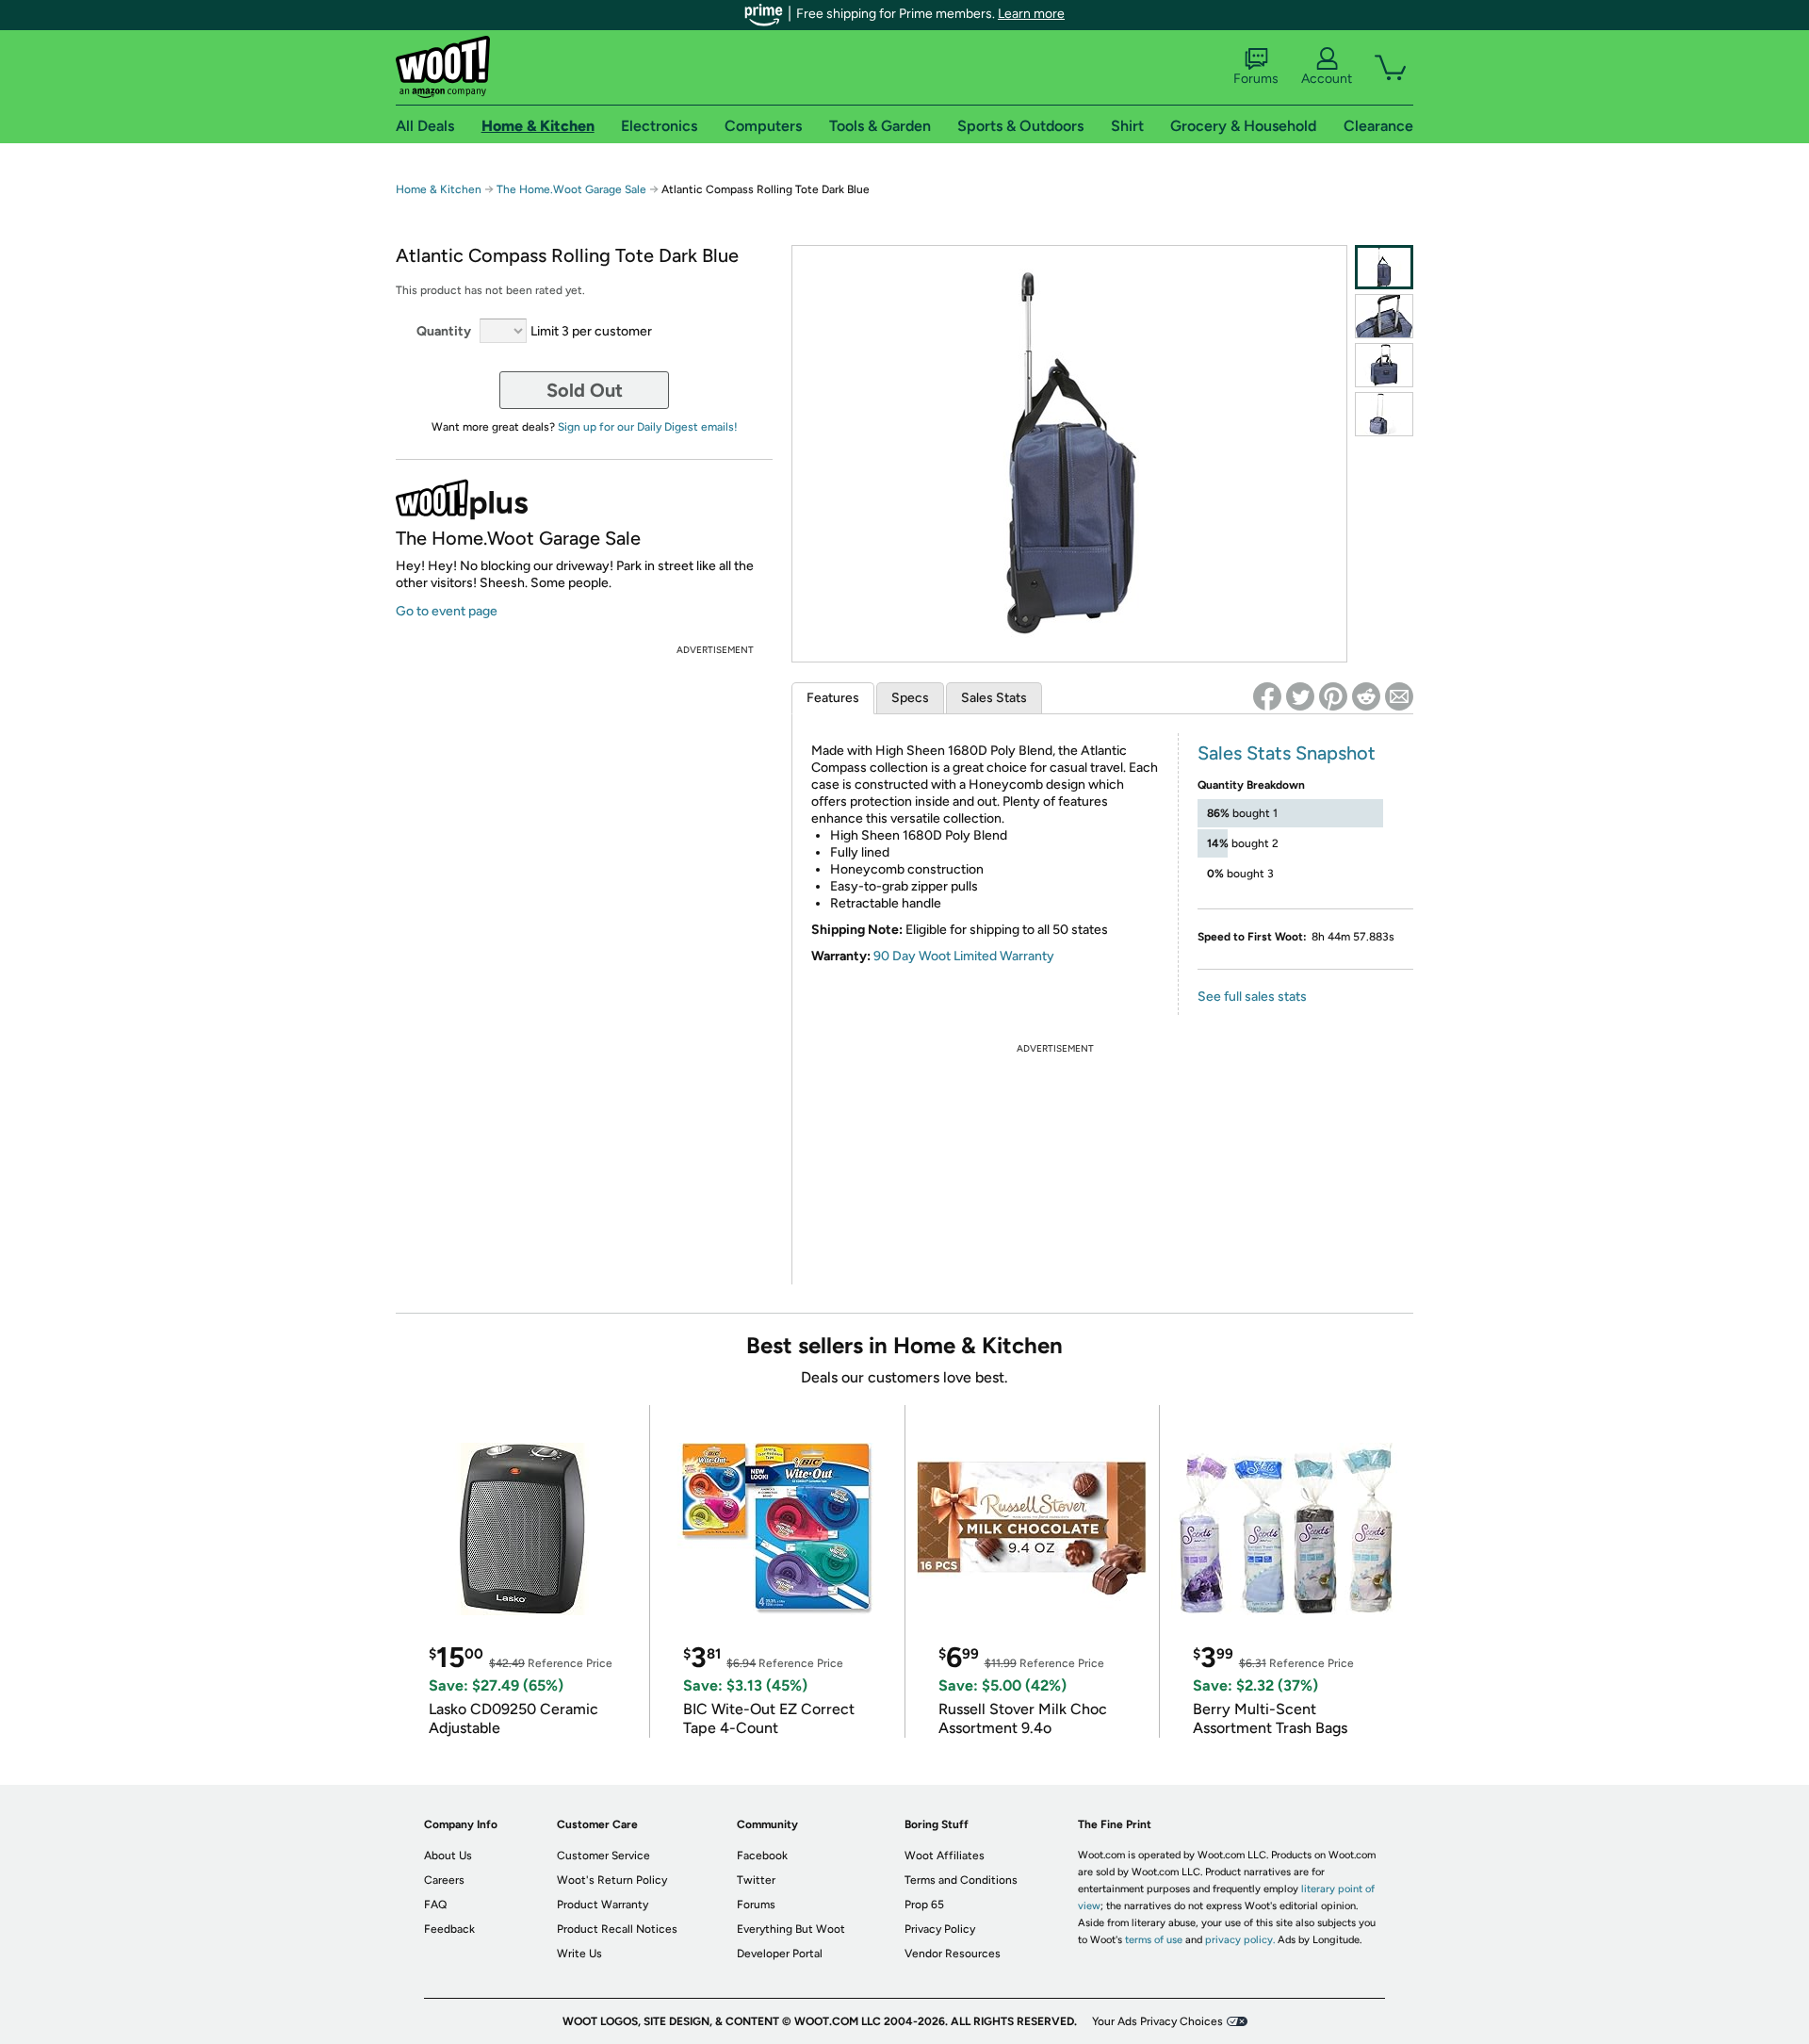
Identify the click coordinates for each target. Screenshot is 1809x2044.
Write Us (579, 1954)
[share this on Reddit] (1366, 696)
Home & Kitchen (439, 189)
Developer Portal (780, 1954)
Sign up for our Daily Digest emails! (648, 427)
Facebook (762, 1856)
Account (1327, 79)
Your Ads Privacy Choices (1157, 2021)
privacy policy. (1240, 1940)
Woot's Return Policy (612, 1880)
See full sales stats (1252, 997)
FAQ (435, 1905)
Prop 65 (924, 1905)
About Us (448, 1856)
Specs (910, 698)
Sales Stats (994, 698)
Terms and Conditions (961, 1880)
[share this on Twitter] (1300, 696)
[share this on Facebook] (1267, 696)
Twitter (756, 1880)
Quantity (444, 331)
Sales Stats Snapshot (1287, 753)
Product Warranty (603, 1905)
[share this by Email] (1399, 696)
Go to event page (447, 611)
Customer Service (603, 1856)
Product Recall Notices (617, 1929)
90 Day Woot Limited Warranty (964, 956)
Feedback (449, 1929)
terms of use (1154, 1940)
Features (833, 698)
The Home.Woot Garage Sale (571, 189)
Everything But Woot (791, 1929)
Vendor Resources (953, 1954)
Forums (1256, 79)
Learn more (1031, 14)
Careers (444, 1880)
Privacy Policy (940, 1929)
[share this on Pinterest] (1333, 696)
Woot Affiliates (945, 1856)
